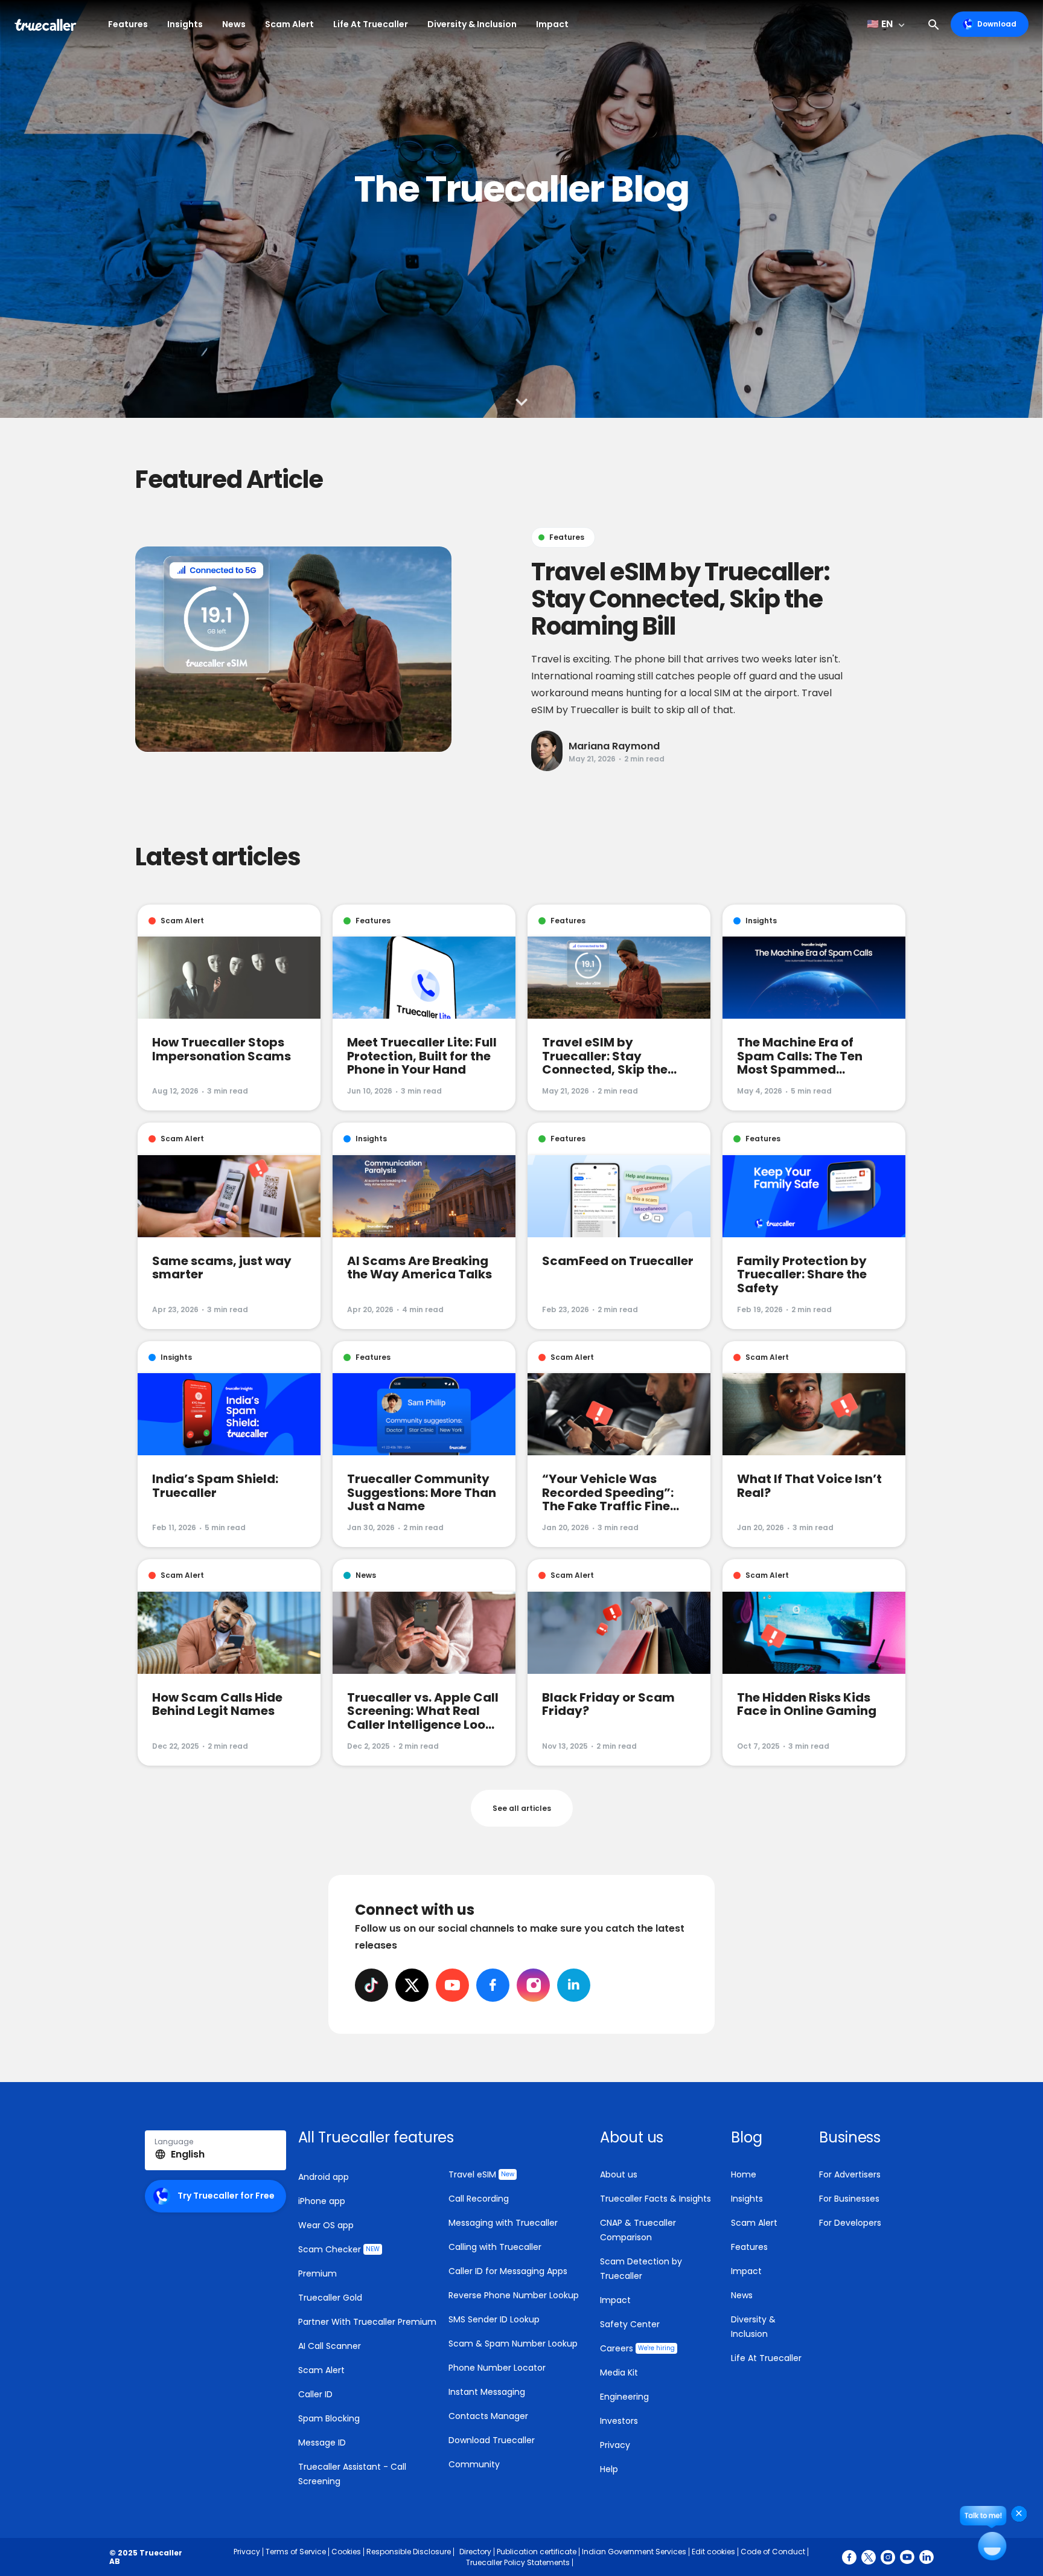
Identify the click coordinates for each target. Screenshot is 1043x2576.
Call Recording (479, 2199)
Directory (475, 2552)
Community (474, 2464)
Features (128, 24)
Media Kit (619, 2373)
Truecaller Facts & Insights (655, 2199)
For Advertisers (850, 2174)
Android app (324, 2177)
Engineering (624, 2397)
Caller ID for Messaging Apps (508, 2271)
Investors (619, 2421)
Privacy (615, 2445)
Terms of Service (296, 2552)
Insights (185, 24)
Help (609, 2469)
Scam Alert (289, 24)
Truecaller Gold (330, 2298)
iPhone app (322, 2201)
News (234, 24)
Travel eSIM (481, 2174)
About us (619, 2174)
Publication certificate (537, 2552)
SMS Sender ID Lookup (494, 2319)
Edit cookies (713, 2552)
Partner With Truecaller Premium (367, 2322)
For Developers (850, 2223)
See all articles (522, 1808)
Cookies (346, 2552)
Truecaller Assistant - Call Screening (352, 2474)
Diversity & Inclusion (472, 24)
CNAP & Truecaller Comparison (638, 2230)
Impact (552, 24)
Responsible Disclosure (409, 2552)
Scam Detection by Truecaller (641, 2269)
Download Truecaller (492, 2440)
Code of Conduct (773, 2552)
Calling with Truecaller (495, 2247)
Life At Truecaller (371, 24)
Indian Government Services (634, 2552)
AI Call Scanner (330, 2346)
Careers (637, 2348)
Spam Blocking (329, 2418)
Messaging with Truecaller (503, 2223)
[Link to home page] (47, 24)
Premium (317, 2273)
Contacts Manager (488, 2416)
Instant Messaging (487, 2392)
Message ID (322, 2443)
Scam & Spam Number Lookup (513, 2344)
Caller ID (315, 2394)
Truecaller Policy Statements (518, 2562)
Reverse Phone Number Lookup (514, 2295)
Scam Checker (339, 2249)
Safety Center (630, 2324)
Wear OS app (326, 2225)
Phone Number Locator (497, 2368)
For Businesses (849, 2199)
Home (744, 2174)
